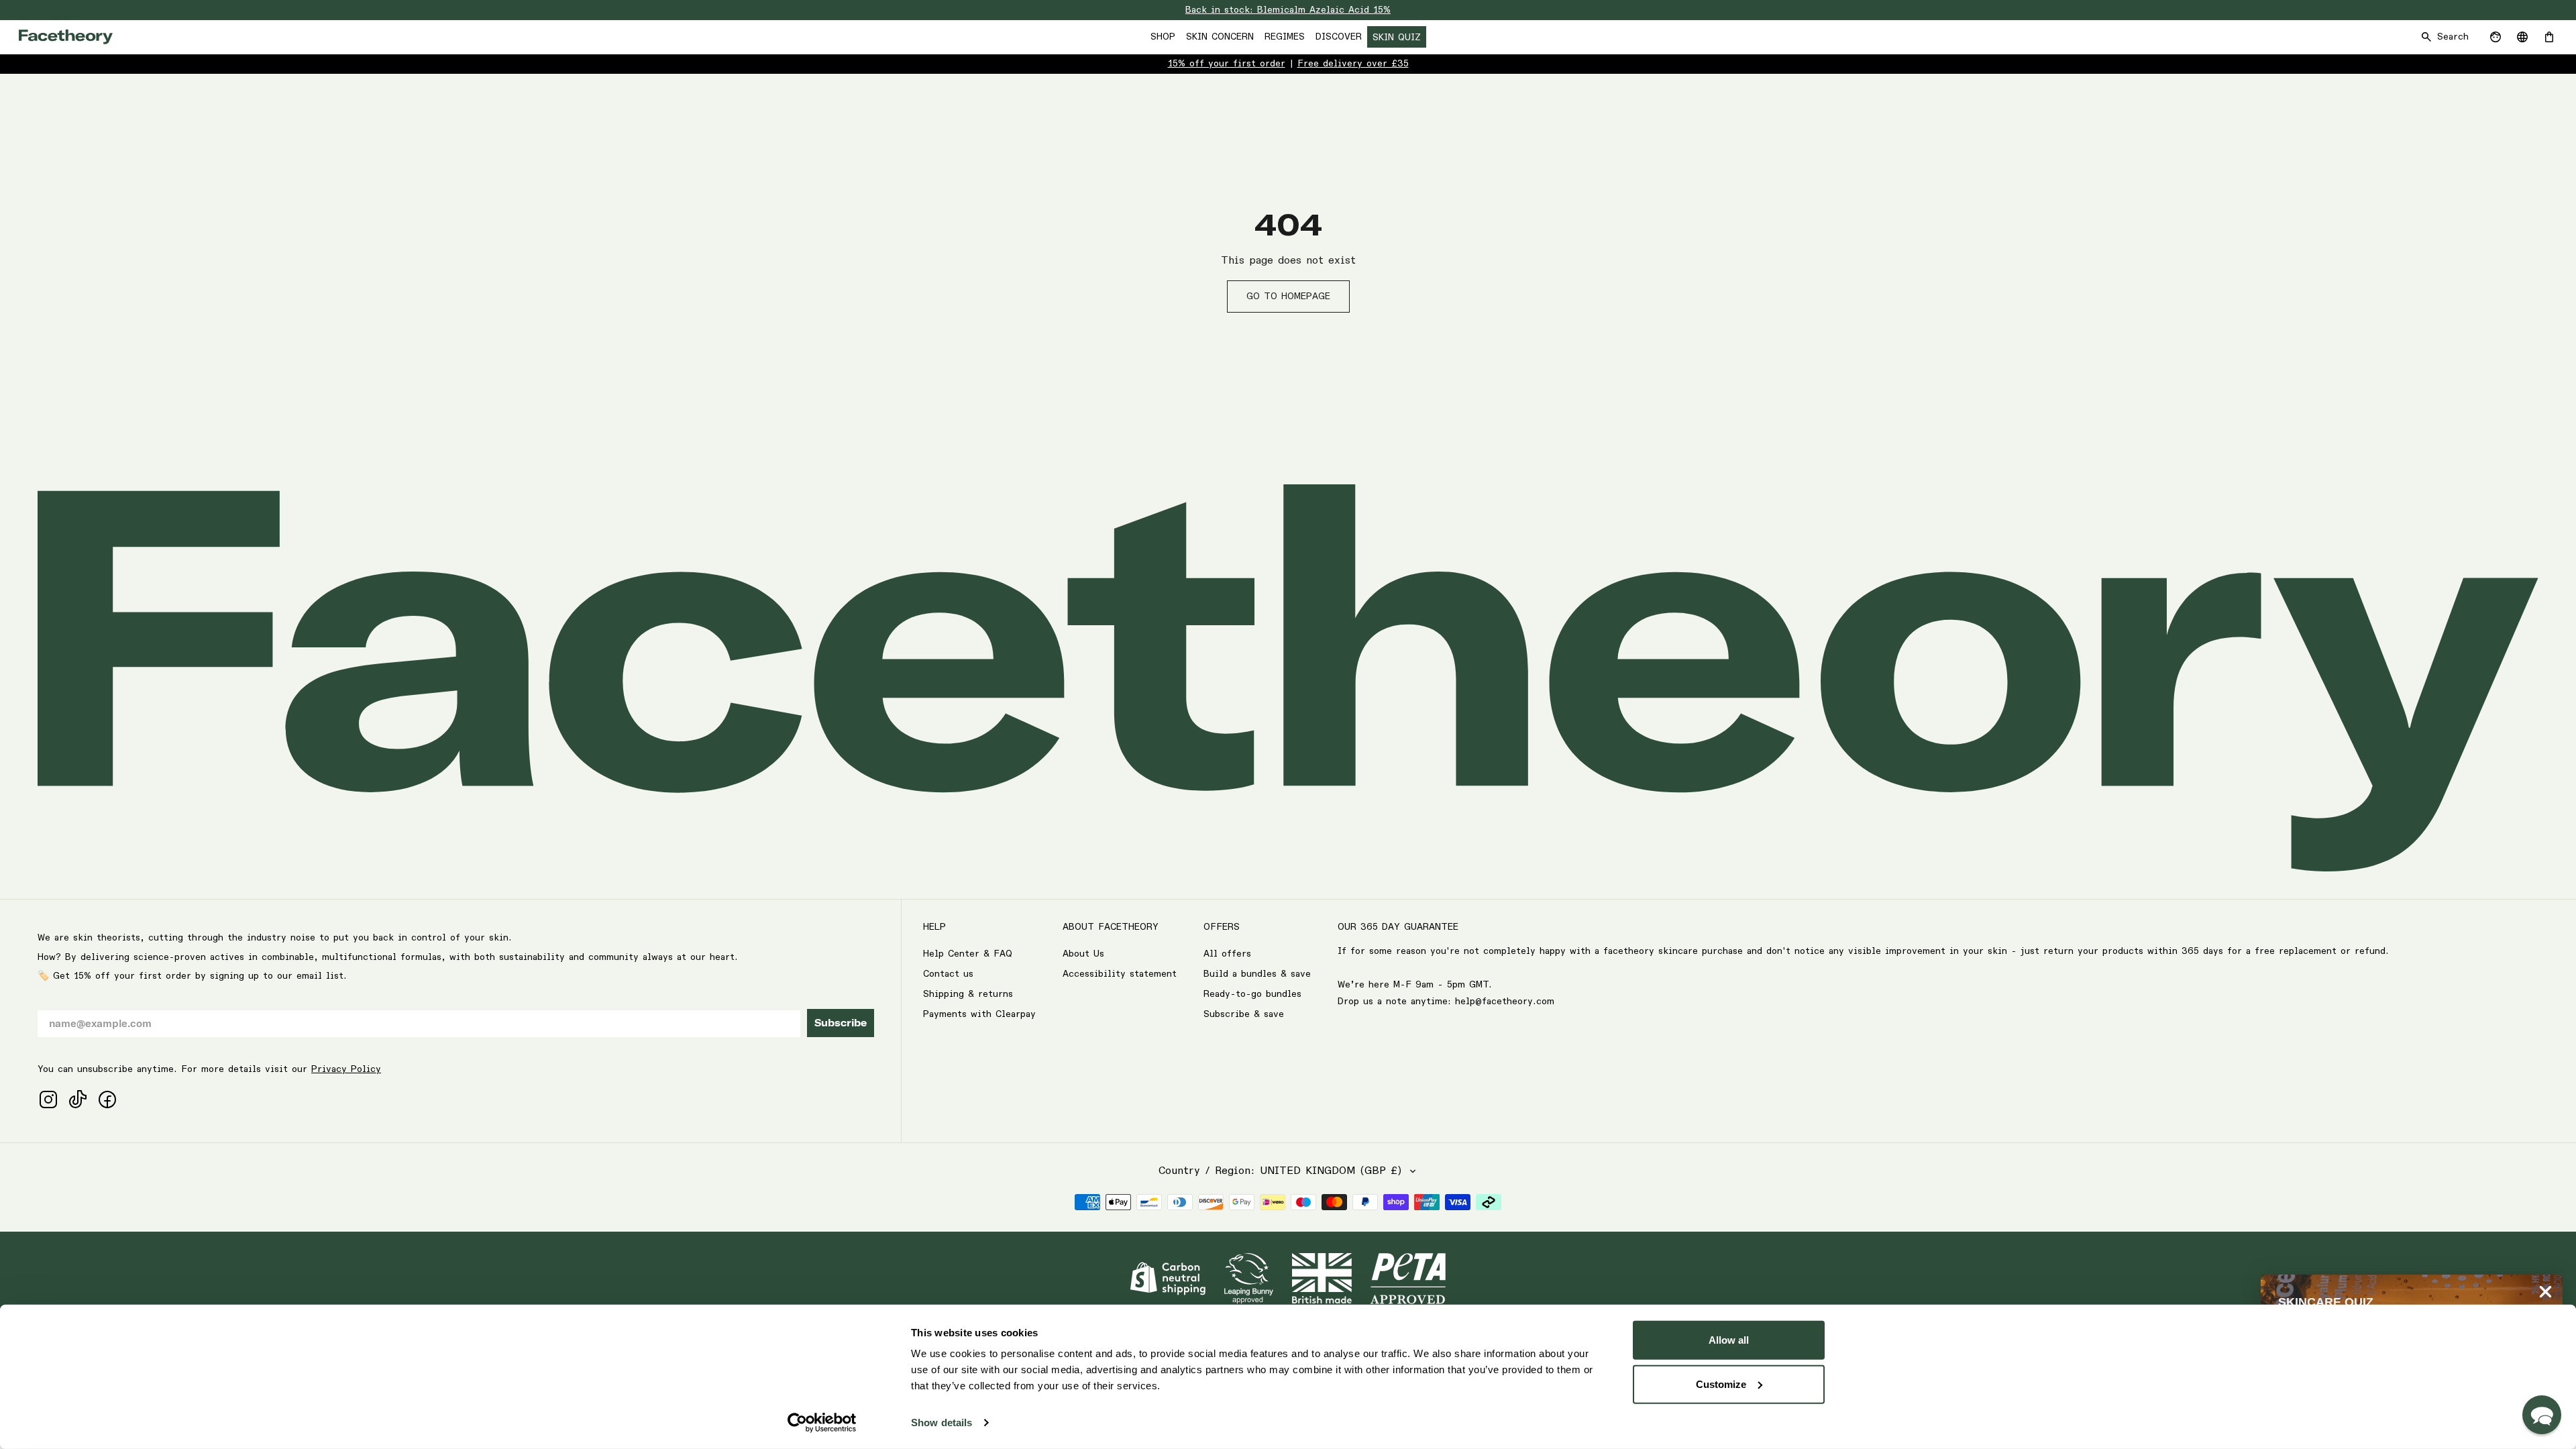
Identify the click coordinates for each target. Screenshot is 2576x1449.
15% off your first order (1227, 64)
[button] (2542, 1415)
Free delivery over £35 (1353, 64)
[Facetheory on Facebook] (107, 1099)
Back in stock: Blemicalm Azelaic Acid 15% (1288, 10)
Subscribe (841, 1023)
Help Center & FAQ (968, 954)
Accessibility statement (1120, 974)
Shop (1163, 37)
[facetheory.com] (66, 37)
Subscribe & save (1244, 1014)
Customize (1721, 1384)
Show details (942, 1423)
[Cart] (2549, 37)
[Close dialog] (2545, 1292)
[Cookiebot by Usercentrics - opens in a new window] (822, 1423)
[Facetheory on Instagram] (48, 1099)
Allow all (1729, 1340)
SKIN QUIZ (1397, 38)
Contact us (948, 974)
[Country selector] (2522, 37)
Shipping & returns (968, 994)
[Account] (2495, 37)
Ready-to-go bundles (1252, 994)
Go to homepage (1288, 297)
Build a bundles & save (1257, 974)
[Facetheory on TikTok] (78, 1099)
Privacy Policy (346, 1069)
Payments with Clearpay (979, 1014)
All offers (1227, 954)
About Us (1083, 954)
